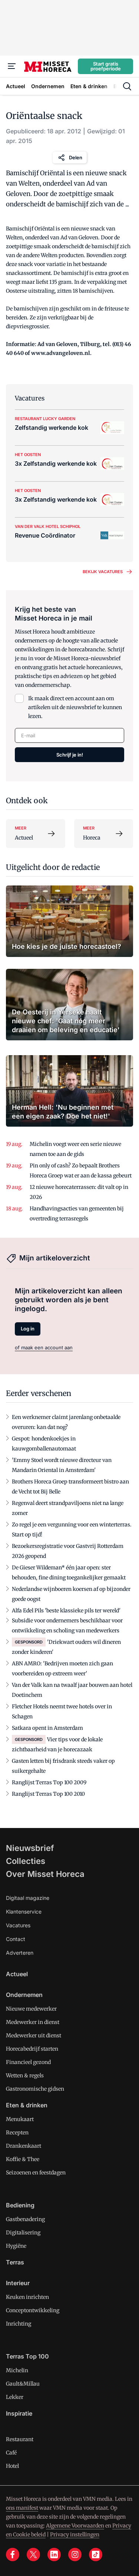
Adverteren (20, 1953)
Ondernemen (24, 1995)
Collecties (26, 1861)
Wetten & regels (25, 2075)
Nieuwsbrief (30, 1848)
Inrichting (19, 2324)
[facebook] (13, 2555)
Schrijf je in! (70, 755)
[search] (127, 86)
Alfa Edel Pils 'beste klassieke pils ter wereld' (66, 1611)
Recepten (17, 2133)
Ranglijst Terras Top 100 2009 (49, 1782)
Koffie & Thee (23, 2159)
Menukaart (20, 2119)
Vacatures (18, 1925)
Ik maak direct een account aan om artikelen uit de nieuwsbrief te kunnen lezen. (75, 707)
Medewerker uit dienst (34, 2035)
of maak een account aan (44, 1347)
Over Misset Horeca (45, 1874)
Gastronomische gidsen (35, 2089)
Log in (28, 1329)
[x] (33, 2555)
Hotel (12, 2466)
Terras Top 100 (27, 2356)
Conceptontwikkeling (33, 2310)
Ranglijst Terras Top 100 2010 (48, 1794)
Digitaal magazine (28, 1898)
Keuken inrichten (27, 2297)
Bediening (20, 2205)
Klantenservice (24, 1912)
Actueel (17, 1974)
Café (11, 2453)
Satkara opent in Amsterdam (47, 1728)
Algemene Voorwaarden (75, 2526)
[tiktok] (96, 2555)
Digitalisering (23, 2233)
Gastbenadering (25, 2219)
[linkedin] (54, 2555)
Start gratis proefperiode (106, 66)
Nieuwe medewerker (31, 2009)
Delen (76, 157)
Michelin (17, 2370)
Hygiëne (16, 2246)
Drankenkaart (24, 2146)
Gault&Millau (23, 2384)
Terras (15, 2262)
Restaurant (20, 2439)
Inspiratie (19, 2413)
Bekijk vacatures (103, 572)
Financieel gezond (28, 2062)
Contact (16, 1939)
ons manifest (22, 2508)
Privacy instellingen (75, 2535)
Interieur (18, 2283)
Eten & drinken (27, 2105)
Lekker (15, 2397)
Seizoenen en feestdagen (36, 2173)
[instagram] (75, 2555)
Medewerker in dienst (33, 2022)
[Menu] (12, 66)
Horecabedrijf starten (32, 2049)
